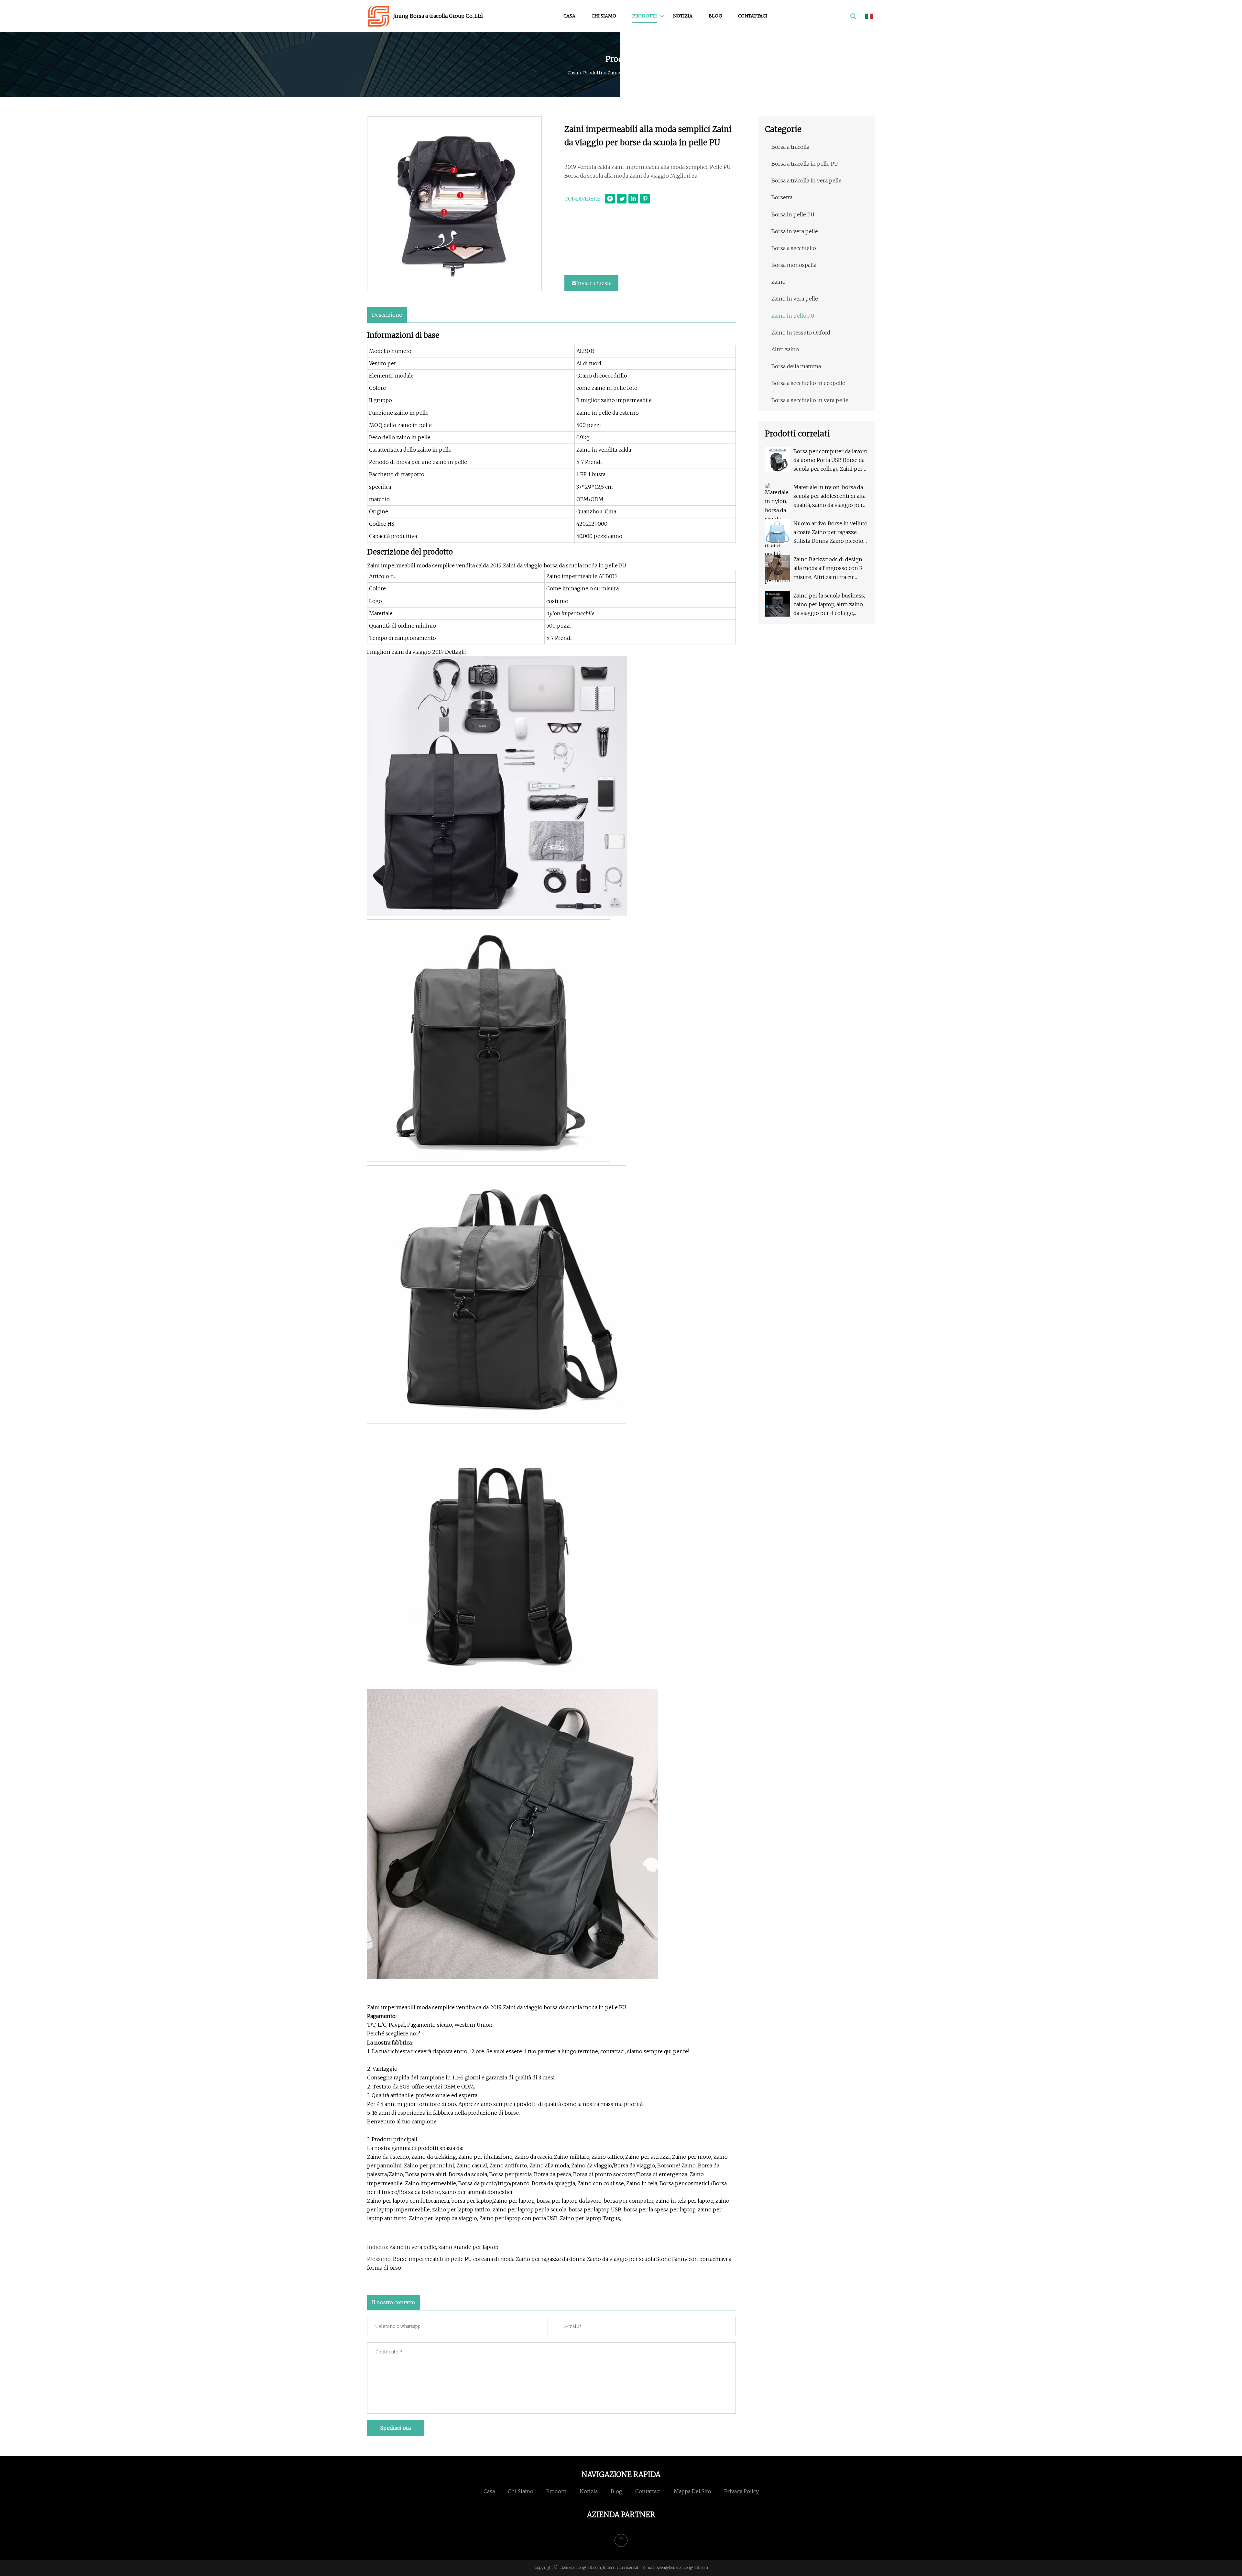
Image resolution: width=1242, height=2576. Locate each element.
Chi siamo (604, 16)
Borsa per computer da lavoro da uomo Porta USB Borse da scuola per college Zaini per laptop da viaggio (830, 461)
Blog (715, 16)
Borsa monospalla (794, 265)
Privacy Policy (741, 2491)
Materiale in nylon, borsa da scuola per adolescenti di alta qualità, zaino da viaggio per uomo (829, 497)
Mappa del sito (692, 2491)
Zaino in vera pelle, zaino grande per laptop (444, 2247)
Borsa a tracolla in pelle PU (805, 164)
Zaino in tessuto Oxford (801, 333)
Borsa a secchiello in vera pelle (810, 400)
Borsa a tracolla (790, 147)
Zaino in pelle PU (626, 73)
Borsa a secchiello (794, 248)
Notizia (683, 16)
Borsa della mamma (796, 366)
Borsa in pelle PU (793, 214)
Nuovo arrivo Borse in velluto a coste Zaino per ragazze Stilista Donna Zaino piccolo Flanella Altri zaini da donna (830, 533)
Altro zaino (785, 349)
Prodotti (645, 16)
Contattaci (753, 16)
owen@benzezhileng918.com (682, 2567)
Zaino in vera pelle (795, 299)
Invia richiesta (594, 283)
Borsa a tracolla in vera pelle (806, 181)
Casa (569, 16)
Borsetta (782, 197)
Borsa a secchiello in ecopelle (808, 383)
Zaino (779, 282)
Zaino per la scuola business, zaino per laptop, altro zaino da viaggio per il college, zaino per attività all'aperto (829, 605)
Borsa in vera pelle (795, 231)
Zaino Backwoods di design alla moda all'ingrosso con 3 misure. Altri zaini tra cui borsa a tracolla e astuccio (828, 569)
